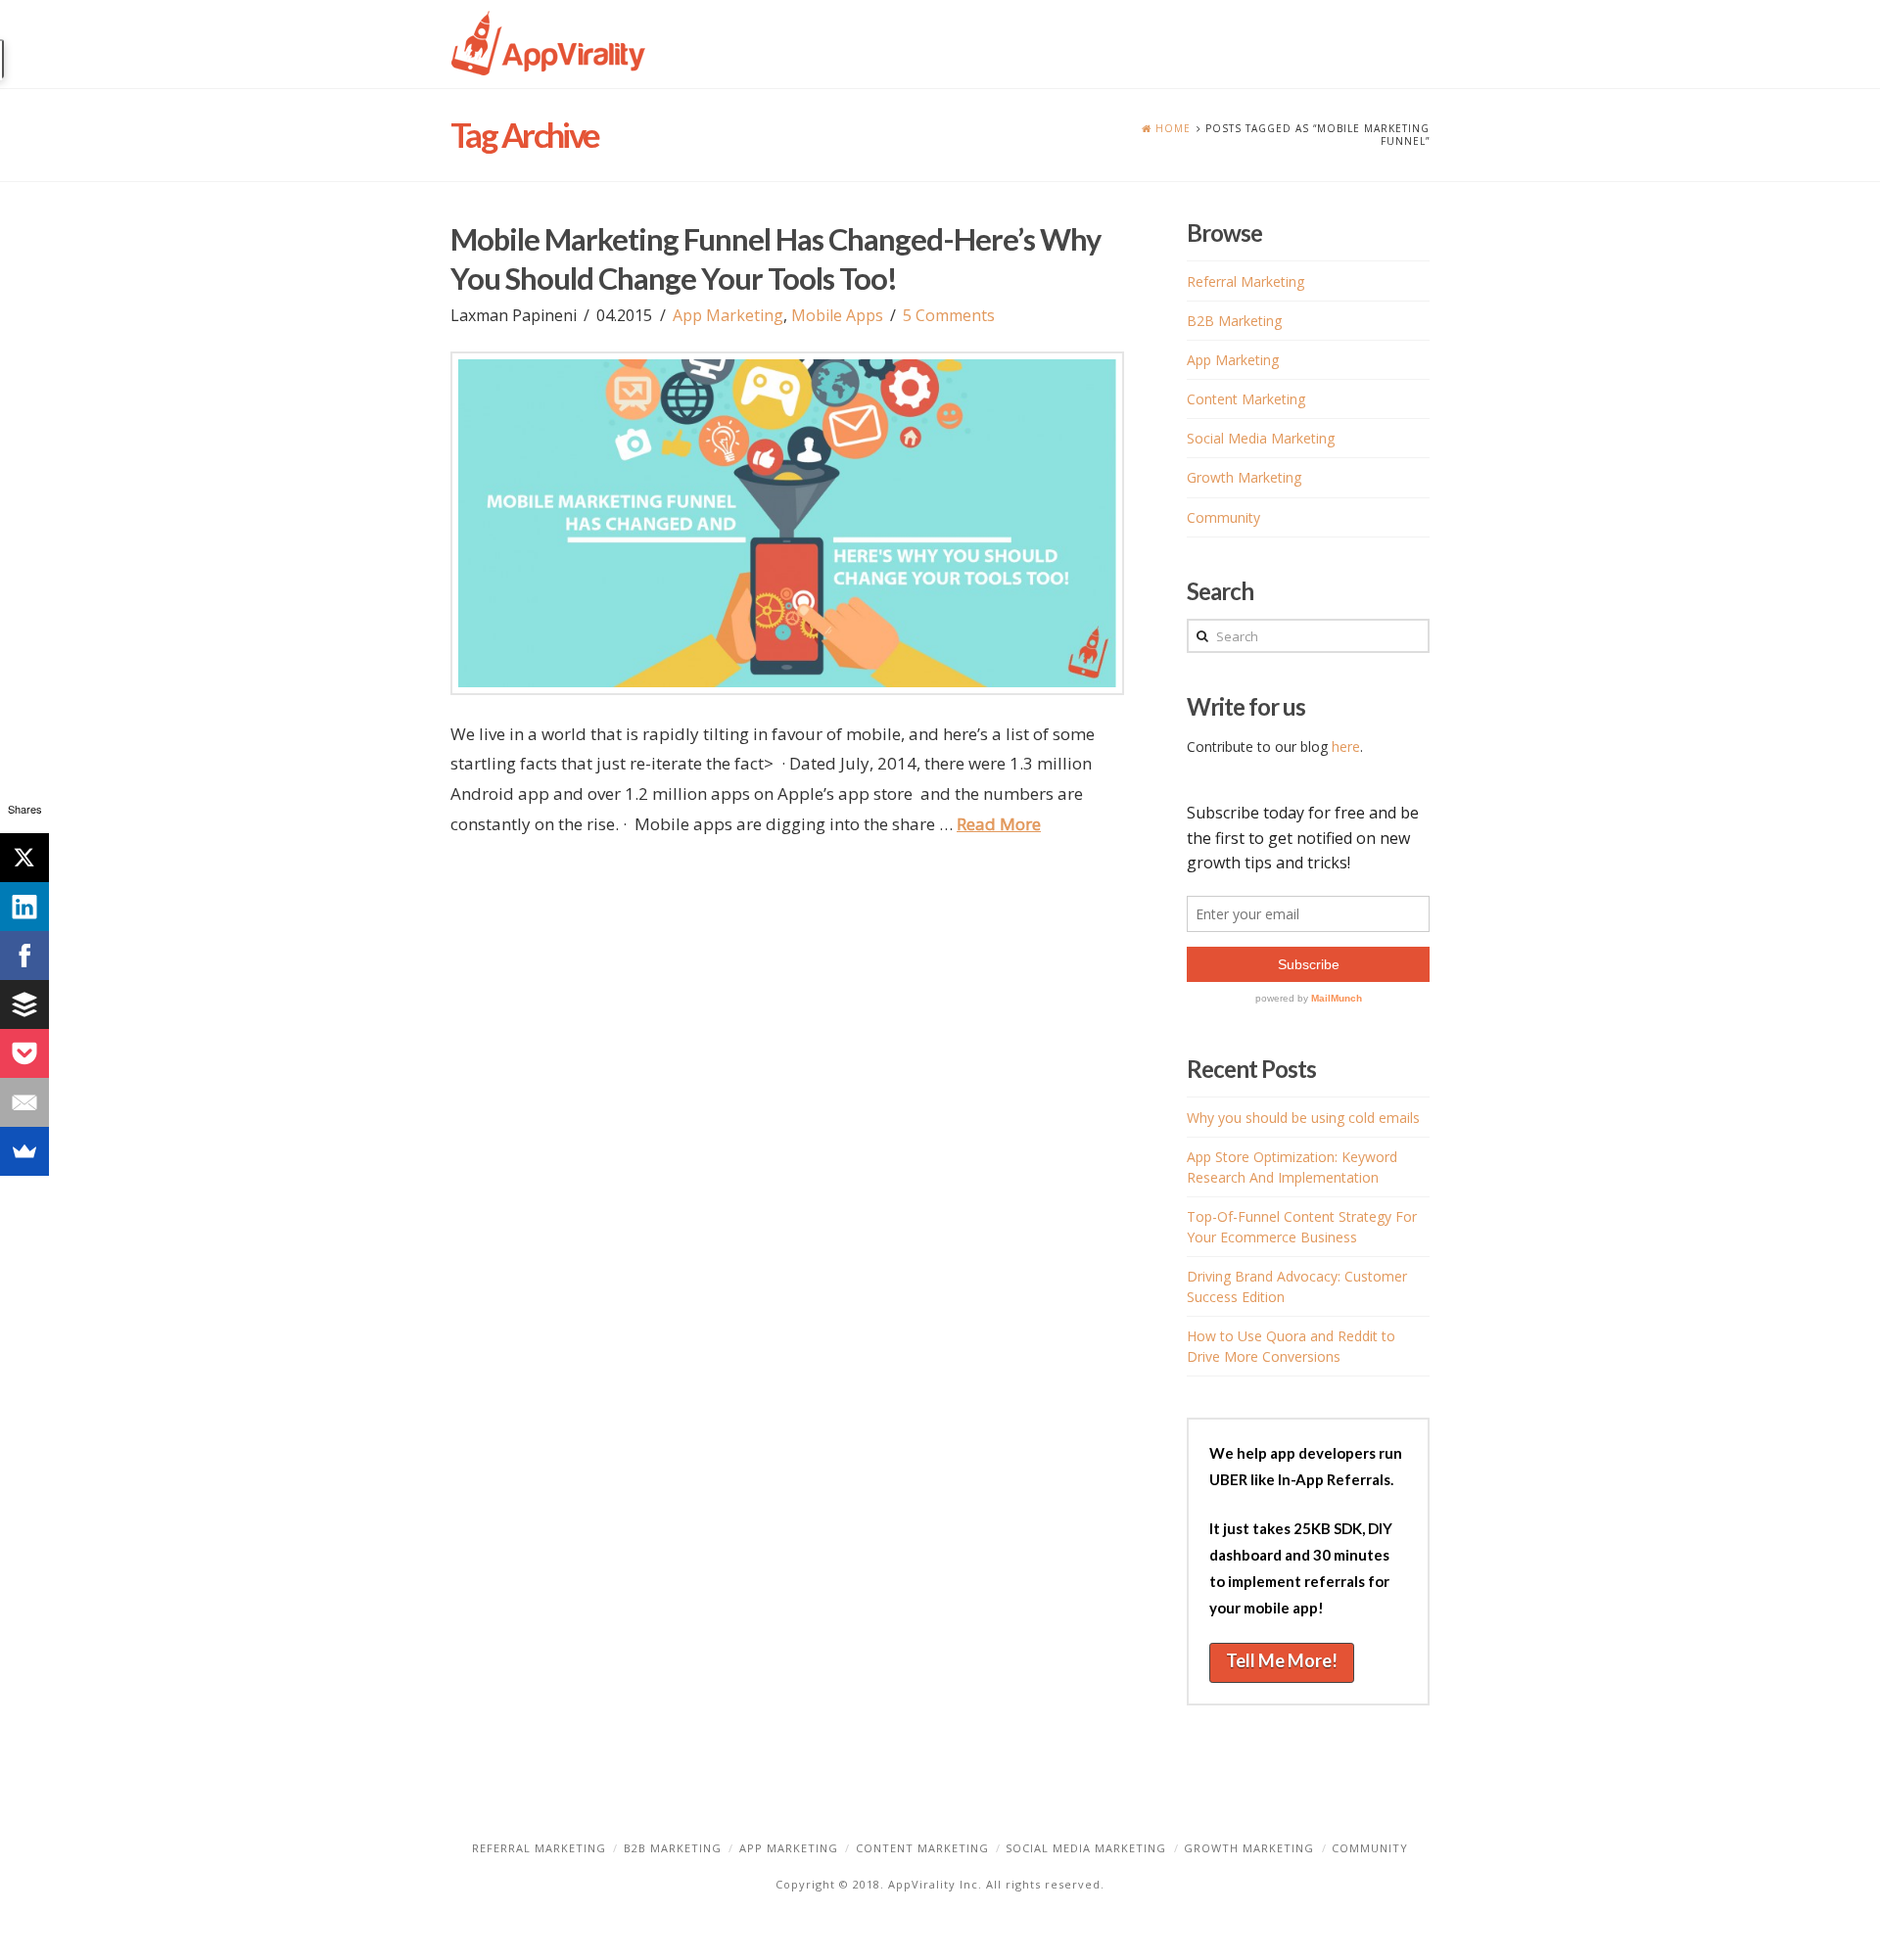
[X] (24, 858)
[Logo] (548, 44)
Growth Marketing (1244, 477)
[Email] (24, 1102)
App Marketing (728, 315)
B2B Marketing (1234, 321)
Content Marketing (1246, 399)
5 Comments (949, 315)
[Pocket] (24, 1053)
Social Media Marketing (1261, 438)
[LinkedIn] (24, 907)
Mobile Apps (837, 315)
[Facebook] (24, 956)
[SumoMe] (24, 1151)
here (1346, 747)
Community (1223, 517)
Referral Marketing (1245, 281)
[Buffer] (24, 1004)
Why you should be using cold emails (1303, 1118)
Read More (999, 824)
